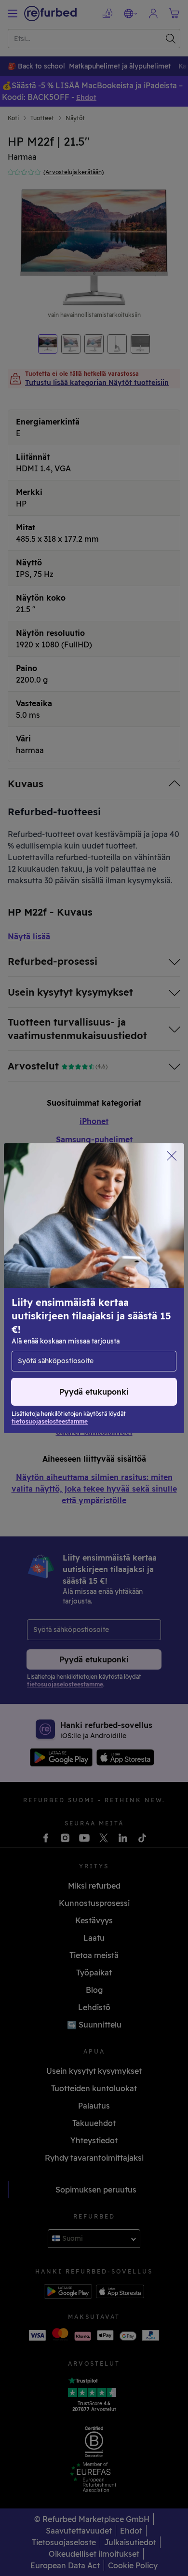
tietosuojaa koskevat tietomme (68, 1298)
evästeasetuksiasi (45, 1288)
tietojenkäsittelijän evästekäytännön (96, 1308)
